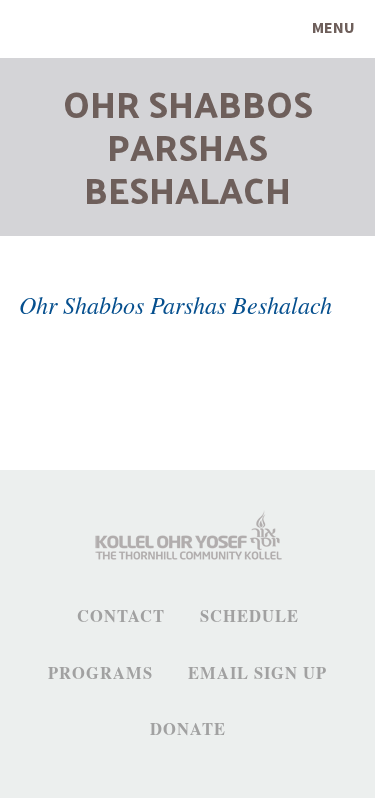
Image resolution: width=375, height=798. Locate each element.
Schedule (249, 616)
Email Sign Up (257, 673)
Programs (100, 673)
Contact (121, 616)
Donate (188, 729)
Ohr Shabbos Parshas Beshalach (175, 304)
